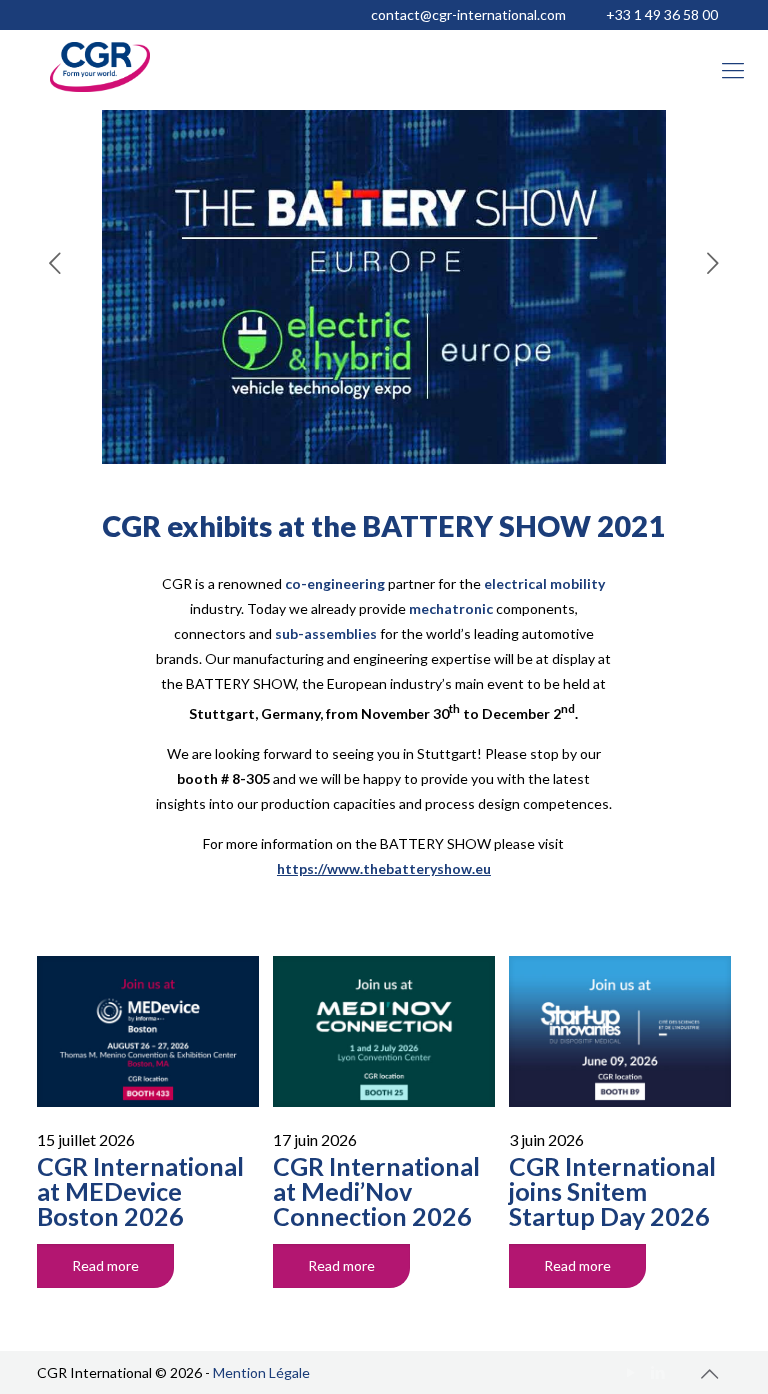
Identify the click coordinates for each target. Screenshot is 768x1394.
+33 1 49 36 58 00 (662, 14)
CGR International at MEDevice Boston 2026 (140, 1191)
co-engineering (335, 583)
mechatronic (451, 608)
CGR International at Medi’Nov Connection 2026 (376, 1191)
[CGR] (100, 86)
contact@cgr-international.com (468, 14)
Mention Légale (261, 1372)
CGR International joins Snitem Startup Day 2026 (612, 1191)
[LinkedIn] (658, 1372)
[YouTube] (631, 1372)
